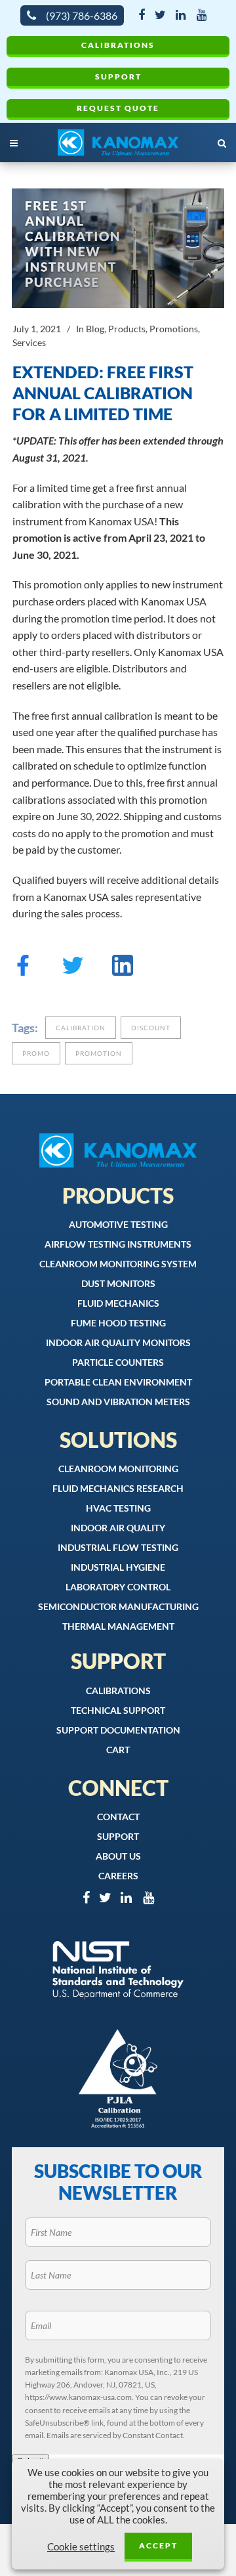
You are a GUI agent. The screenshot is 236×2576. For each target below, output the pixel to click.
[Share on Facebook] (23, 971)
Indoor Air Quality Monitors (118, 1343)
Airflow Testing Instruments (118, 1244)
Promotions (174, 329)
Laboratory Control (118, 1587)
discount (151, 1028)
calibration (81, 1028)
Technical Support (118, 1710)
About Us (118, 1856)
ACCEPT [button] (158, 2545)
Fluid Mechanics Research (118, 1488)
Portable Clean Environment (118, 1382)
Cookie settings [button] (81, 2547)
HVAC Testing (118, 1508)
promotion (99, 1053)
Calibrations (118, 45)
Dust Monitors (118, 1283)
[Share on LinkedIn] (123, 971)
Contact (118, 1817)
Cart (118, 1750)
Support (118, 76)
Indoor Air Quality (118, 1528)
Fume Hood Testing (118, 1323)
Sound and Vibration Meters (118, 1402)
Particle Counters (118, 1362)
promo (36, 1053)
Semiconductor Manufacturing (118, 1606)
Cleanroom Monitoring (118, 1469)
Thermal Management (118, 1626)
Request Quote (118, 108)
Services (29, 342)
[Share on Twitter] (73, 971)
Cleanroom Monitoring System (118, 1264)
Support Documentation (118, 1730)
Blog (95, 329)
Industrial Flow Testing (118, 1547)
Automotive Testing (118, 1224)
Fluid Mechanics (118, 1303)
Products (127, 329)
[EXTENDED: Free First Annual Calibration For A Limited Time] (118, 248)
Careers (118, 1876)
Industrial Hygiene (118, 1567)
